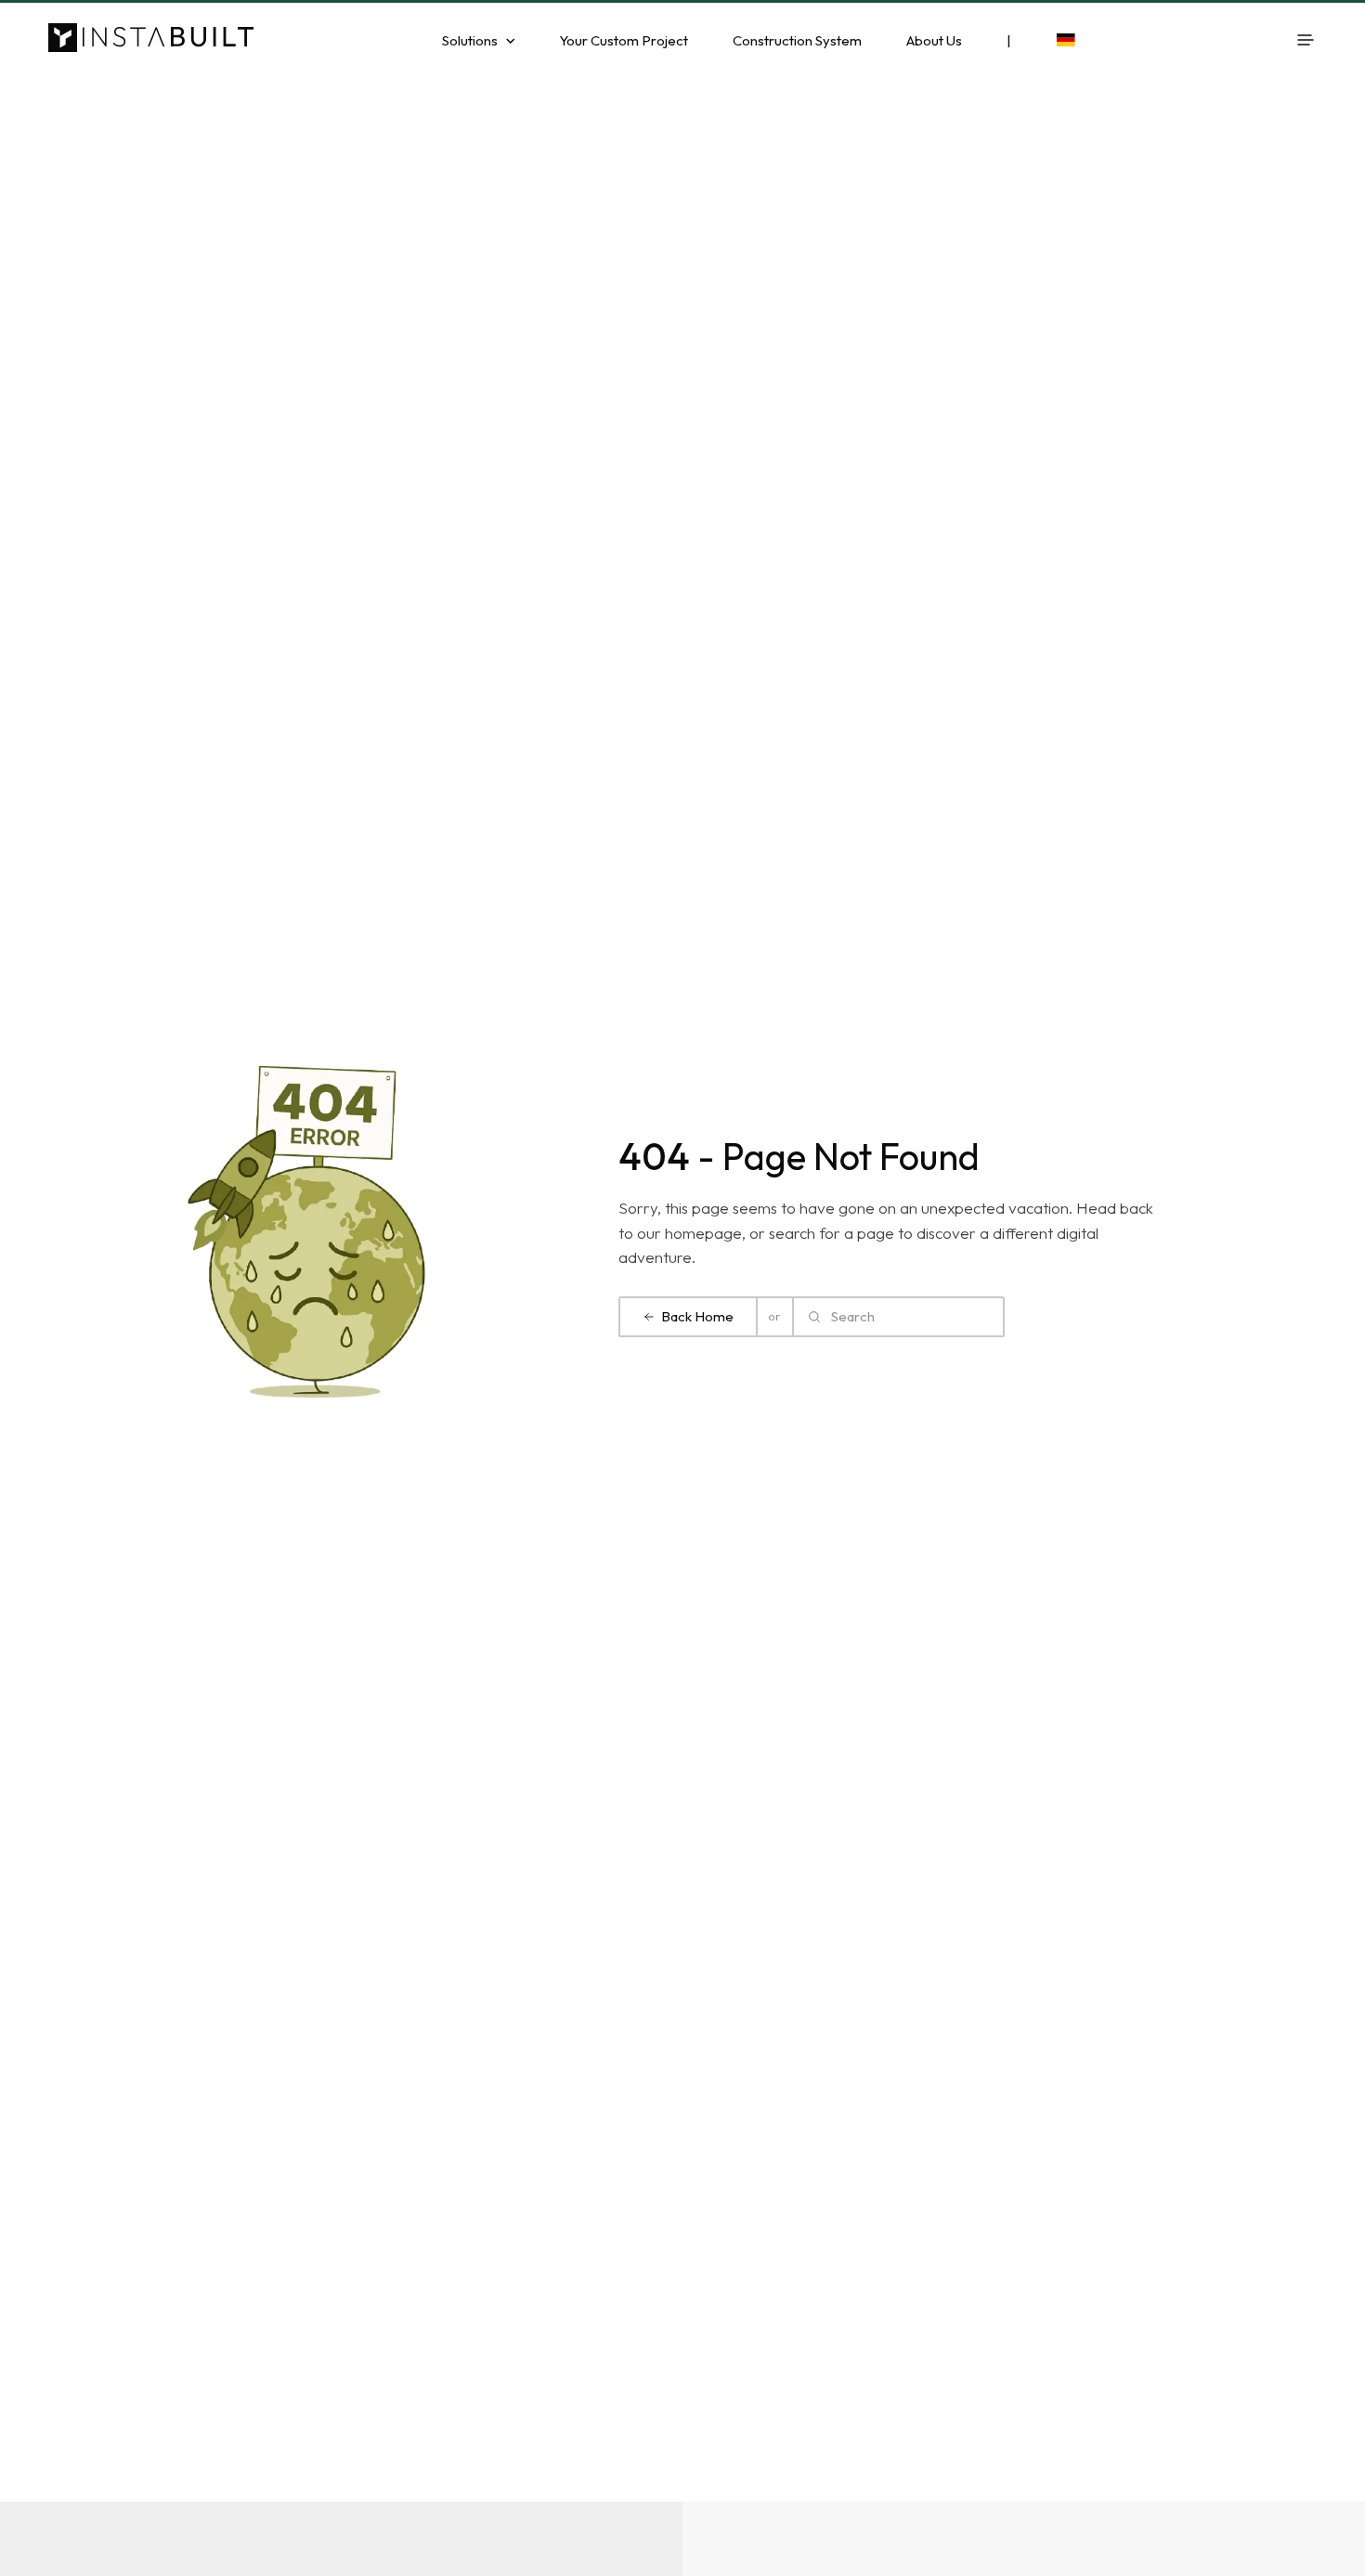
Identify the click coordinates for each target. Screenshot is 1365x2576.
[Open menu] (1306, 40)
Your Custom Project (624, 40)
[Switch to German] (1065, 40)
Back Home (697, 1316)
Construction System (797, 40)
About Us (934, 40)
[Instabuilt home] (154, 40)
